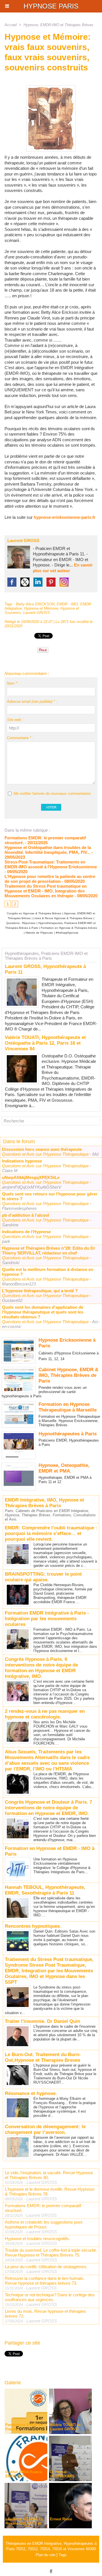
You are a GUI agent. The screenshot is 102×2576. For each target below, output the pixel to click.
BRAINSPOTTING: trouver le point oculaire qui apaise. (43, 1577)
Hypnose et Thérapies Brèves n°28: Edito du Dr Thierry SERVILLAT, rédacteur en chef (49, 1251)
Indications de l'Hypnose (26, 1232)
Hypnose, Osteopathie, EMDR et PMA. (64, 1468)
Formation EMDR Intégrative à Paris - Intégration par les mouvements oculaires (47, 1619)
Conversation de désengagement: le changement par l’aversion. (45, 2129)
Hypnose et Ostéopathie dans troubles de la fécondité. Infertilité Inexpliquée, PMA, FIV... (48, 850)
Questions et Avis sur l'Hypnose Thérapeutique (46, 1154)
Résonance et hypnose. (31, 2093)
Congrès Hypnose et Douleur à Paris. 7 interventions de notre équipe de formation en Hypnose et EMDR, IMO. (48, 1808)
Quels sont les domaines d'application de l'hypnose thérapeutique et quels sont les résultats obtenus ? (43, 1312)
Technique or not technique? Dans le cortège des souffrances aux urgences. (50, 2297)
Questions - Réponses (21, 923)
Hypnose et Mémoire (41, 608)
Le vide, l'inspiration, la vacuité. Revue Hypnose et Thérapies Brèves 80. (49, 2175)
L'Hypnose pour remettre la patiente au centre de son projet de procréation (50, 879)
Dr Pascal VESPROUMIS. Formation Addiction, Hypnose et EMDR (69, 2478)
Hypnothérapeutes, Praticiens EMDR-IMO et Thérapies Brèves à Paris (46, 956)
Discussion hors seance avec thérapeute (42, 1149)
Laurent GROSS (23, 540)
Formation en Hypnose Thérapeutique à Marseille (68, 1407)
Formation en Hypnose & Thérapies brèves (69, 928)
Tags (63, 2555)
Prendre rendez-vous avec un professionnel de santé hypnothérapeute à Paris (44, 1392)
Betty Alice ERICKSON (35, 604)
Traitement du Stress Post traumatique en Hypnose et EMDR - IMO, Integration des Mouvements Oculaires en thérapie (46, 891)
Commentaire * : (20, 738)
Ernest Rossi (61, 2519)
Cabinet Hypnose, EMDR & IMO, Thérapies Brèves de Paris (68, 1375)
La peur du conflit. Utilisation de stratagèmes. (46, 2267)
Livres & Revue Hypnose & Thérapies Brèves (63, 918)
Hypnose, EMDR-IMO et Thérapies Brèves (59, 25)
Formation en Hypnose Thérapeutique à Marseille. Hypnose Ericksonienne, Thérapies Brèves (69, 1421)
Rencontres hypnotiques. (33, 1926)
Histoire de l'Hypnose (39, 933)
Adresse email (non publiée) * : (32, 701)
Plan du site (45, 2555)
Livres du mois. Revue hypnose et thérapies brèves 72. (45, 2314)
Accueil (11, 25)
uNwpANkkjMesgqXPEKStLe (31, 1177)
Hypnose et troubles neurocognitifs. (37, 2239)
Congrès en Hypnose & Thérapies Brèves (34, 913)
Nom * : (13, 683)
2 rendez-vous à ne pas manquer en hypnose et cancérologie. (45, 1714)
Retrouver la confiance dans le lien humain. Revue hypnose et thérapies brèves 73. (44, 2281)
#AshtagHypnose (67, 933)
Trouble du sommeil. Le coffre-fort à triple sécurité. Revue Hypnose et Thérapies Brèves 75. (51, 2253)
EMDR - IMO (67, 604)
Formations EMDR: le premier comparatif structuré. (43, 2208)
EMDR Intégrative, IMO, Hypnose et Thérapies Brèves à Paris (44, 1503)
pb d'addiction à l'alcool (25, 1215)
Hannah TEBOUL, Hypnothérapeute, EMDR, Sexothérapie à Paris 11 (45, 1890)
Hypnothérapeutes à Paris (68, 1434)
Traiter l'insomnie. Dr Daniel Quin (42, 2021)
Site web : (15, 720)
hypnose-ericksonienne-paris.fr (65, 517)
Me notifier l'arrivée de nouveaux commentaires (52, 793)
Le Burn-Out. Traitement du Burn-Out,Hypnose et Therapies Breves (43, 2057)
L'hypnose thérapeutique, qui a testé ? (40, 1291)
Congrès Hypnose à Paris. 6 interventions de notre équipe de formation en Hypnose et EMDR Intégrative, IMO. (41, 1668)
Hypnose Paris (51, 6)
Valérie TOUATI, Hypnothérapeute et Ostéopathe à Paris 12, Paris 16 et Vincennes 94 (45, 1043)
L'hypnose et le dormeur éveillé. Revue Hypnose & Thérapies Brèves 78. (50, 2192)
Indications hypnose (22, 1161)
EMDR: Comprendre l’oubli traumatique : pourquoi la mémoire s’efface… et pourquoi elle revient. (51, 1533)
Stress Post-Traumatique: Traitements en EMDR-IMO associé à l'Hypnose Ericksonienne (51, 864)
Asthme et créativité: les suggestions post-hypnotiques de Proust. (44, 2224)
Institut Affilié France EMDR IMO (24, 2474)
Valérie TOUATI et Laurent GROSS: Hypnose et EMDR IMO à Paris (70, 2431)
